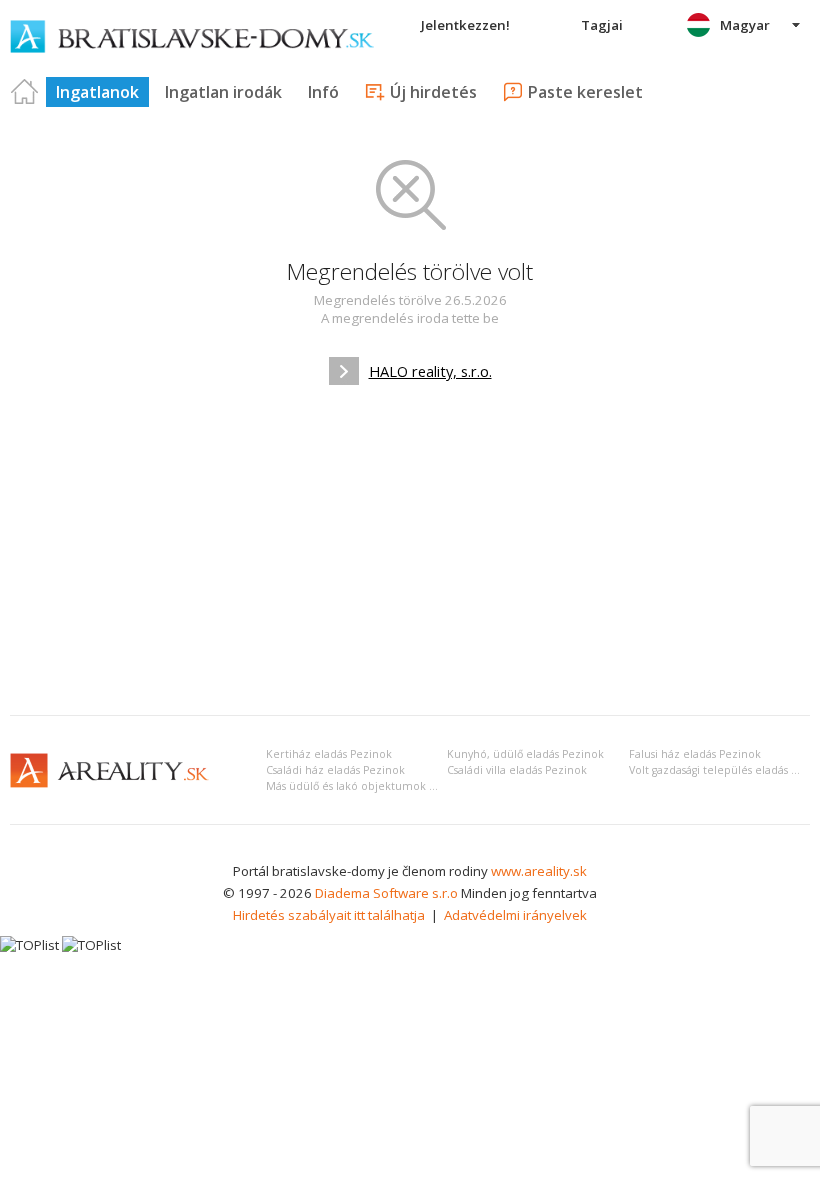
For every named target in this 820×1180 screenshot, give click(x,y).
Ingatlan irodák (223, 92)
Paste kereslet (585, 92)
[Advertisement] (410, 550)
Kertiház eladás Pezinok (329, 754)
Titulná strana (25, 92)
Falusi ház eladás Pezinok (695, 754)
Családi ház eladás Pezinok (335, 770)
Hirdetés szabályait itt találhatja (329, 915)
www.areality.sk (539, 871)
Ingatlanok (97, 92)
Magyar (745, 25)
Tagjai (602, 25)
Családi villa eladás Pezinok (517, 770)
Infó (323, 92)
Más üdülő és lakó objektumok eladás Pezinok (386, 786)
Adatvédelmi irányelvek (515, 915)
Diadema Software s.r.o (386, 893)
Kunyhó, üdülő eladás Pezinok (525, 754)
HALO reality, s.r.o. (430, 371)
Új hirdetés (433, 92)
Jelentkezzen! (465, 25)
